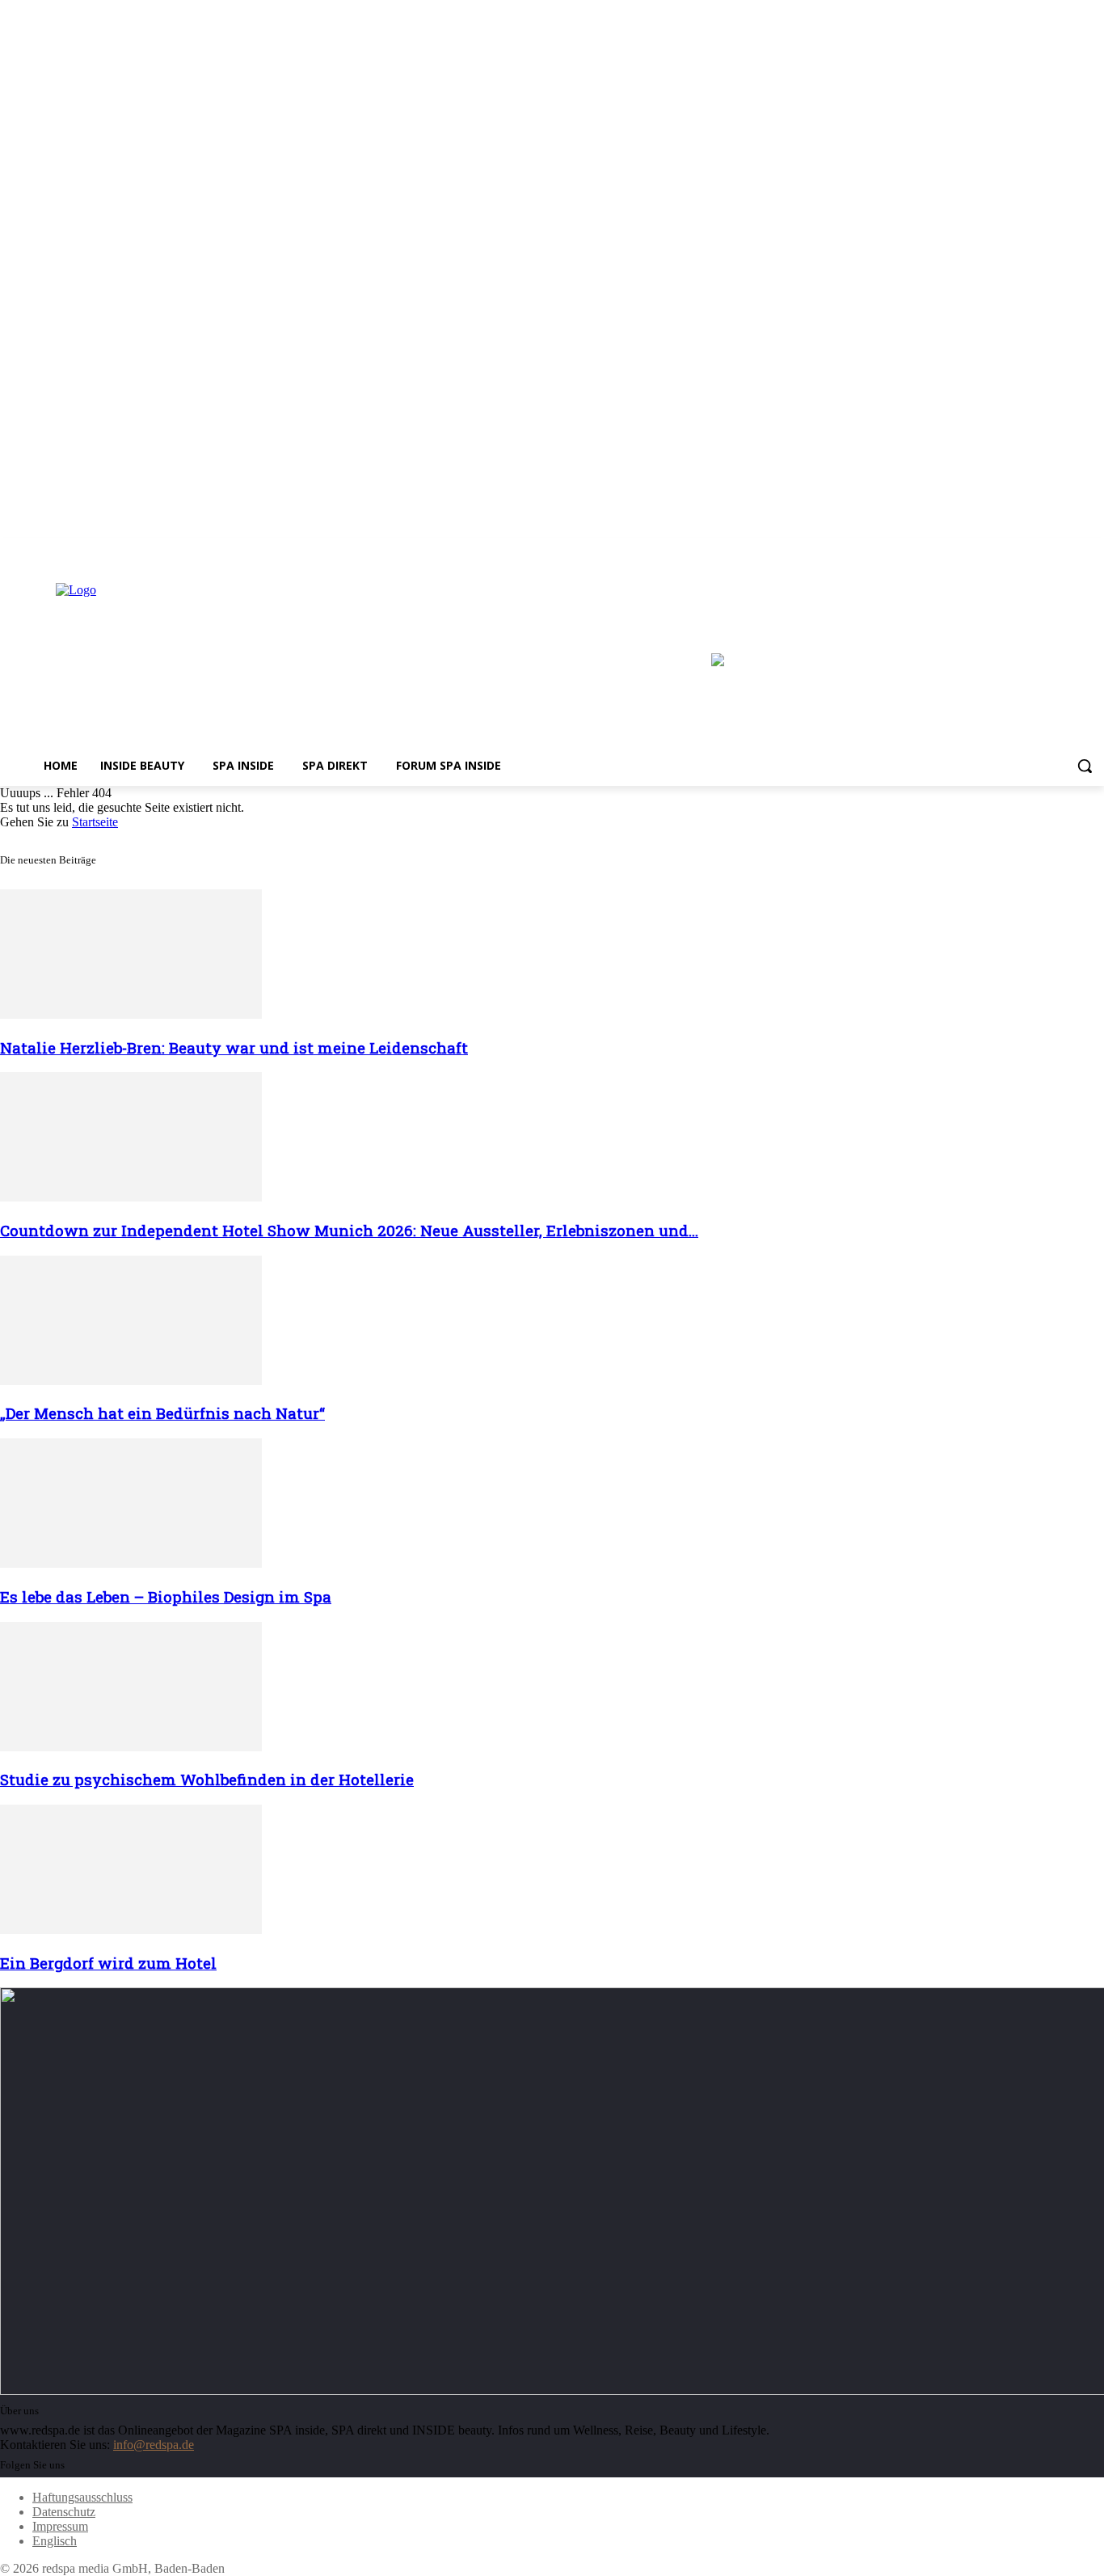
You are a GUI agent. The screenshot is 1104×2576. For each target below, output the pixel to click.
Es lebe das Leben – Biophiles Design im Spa (166, 1596)
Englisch (55, 2541)
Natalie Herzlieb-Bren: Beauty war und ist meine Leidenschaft (234, 1047)
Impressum (60, 2526)
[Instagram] (1072, 549)
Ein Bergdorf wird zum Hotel (108, 1963)
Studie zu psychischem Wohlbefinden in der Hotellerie (207, 1779)
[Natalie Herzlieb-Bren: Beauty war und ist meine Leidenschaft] (131, 1014)
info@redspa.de (154, 2445)
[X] (1095, 549)
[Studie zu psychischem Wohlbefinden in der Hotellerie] (131, 1747)
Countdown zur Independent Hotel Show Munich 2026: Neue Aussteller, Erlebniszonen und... (349, 1230)
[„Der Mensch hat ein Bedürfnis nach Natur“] (131, 1381)
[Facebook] (1050, 549)
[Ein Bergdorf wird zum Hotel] (131, 1930)
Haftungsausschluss (82, 2497)
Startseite (95, 822)
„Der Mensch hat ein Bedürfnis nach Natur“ (162, 1413)
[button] (1085, 766)
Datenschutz (64, 2512)
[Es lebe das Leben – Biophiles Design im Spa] (131, 1563)
